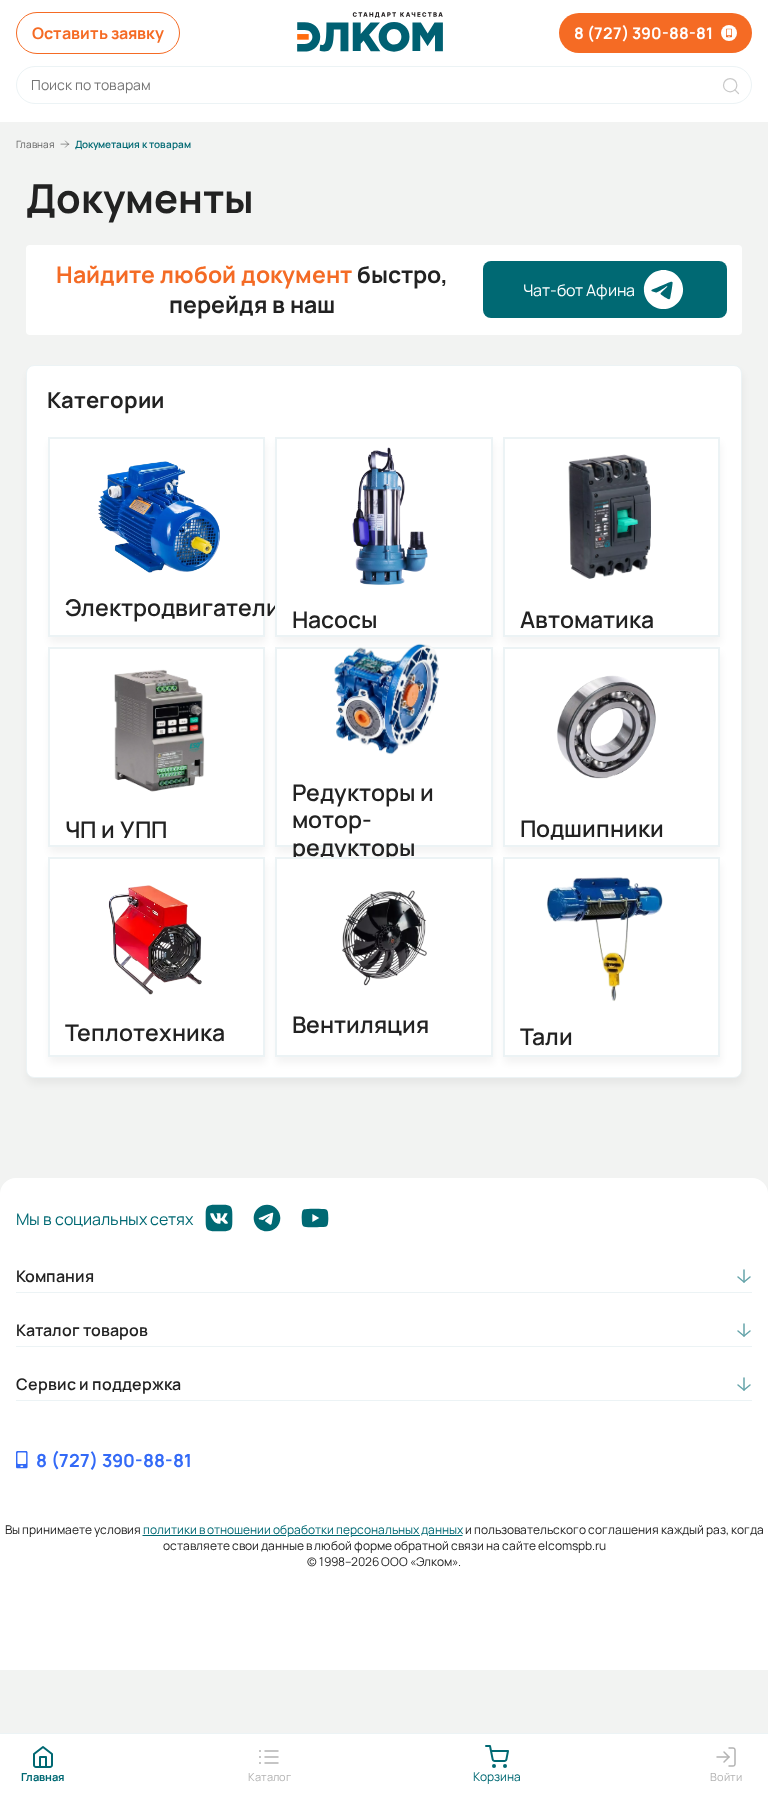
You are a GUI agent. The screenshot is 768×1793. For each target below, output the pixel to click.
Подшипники (592, 829)
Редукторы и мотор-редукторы (363, 820)
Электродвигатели (157, 608)
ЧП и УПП (116, 830)
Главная (35, 144)
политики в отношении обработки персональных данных (303, 1529)
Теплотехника (145, 1033)
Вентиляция (360, 1025)
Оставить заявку (98, 33)
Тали (546, 1037)
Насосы (334, 620)
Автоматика (587, 620)
